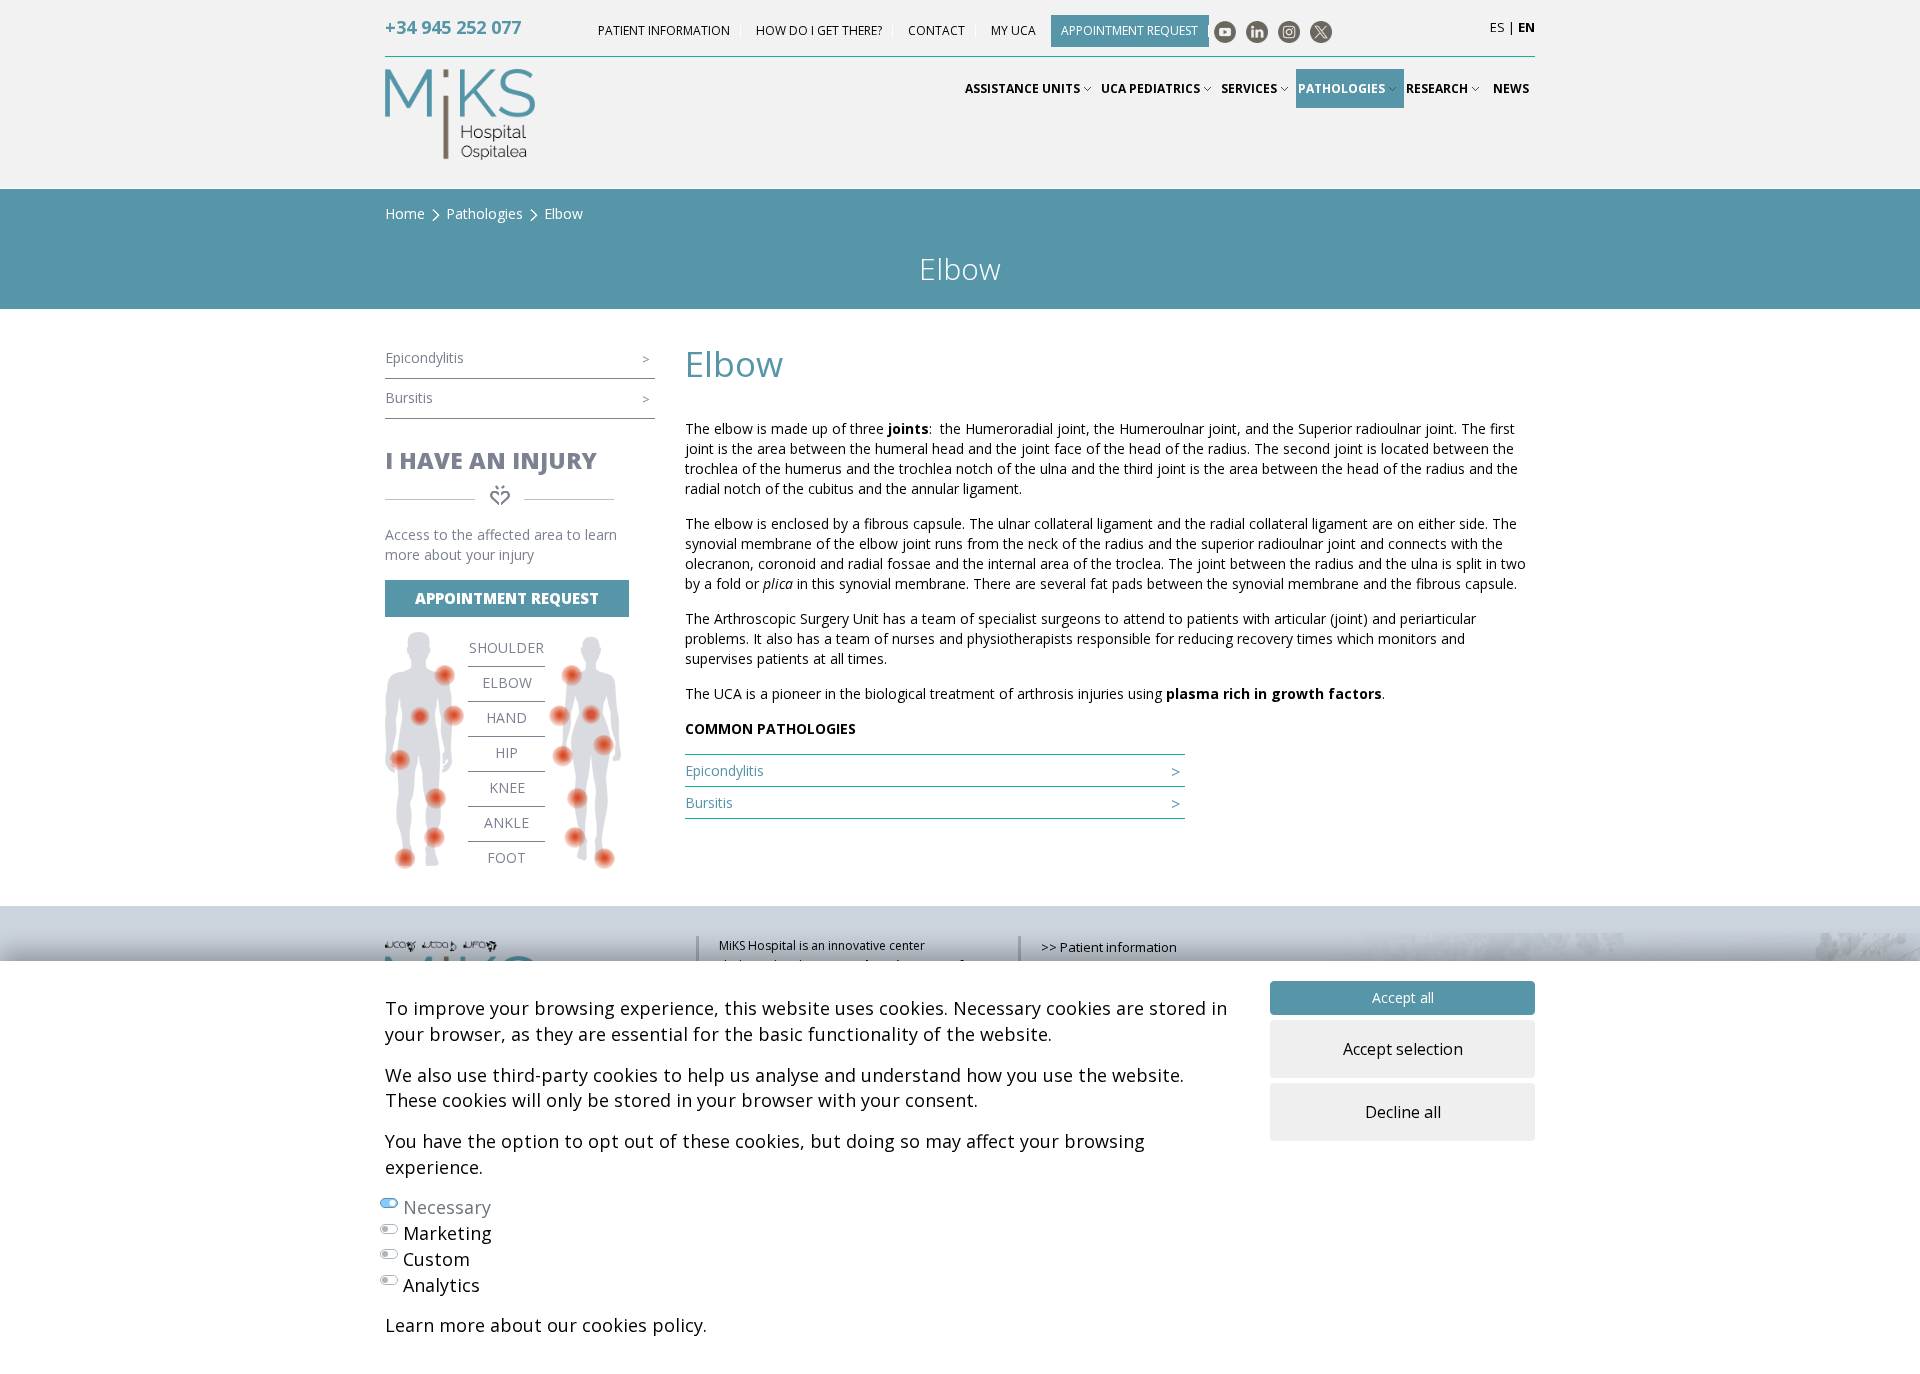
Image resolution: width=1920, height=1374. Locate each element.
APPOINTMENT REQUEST (507, 598)
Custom (436, 1259)
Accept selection (1403, 1049)
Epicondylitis (424, 357)
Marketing (447, 1233)
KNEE (507, 787)
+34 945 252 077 (453, 27)
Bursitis (409, 397)
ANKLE (506, 822)
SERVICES (1250, 88)
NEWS (1511, 88)
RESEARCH (1438, 88)
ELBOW (507, 682)
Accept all (1403, 997)
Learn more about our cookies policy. (546, 1325)
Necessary (447, 1207)
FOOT (506, 857)
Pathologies (484, 213)
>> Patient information (1109, 947)
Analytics (441, 1285)
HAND (506, 717)
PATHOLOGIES (1343, 88)
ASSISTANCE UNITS (1024, 88)
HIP (506, 752)
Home (405, 213)
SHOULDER (506, 647)
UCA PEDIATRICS (1152, 88)
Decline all (1403, 1112)
